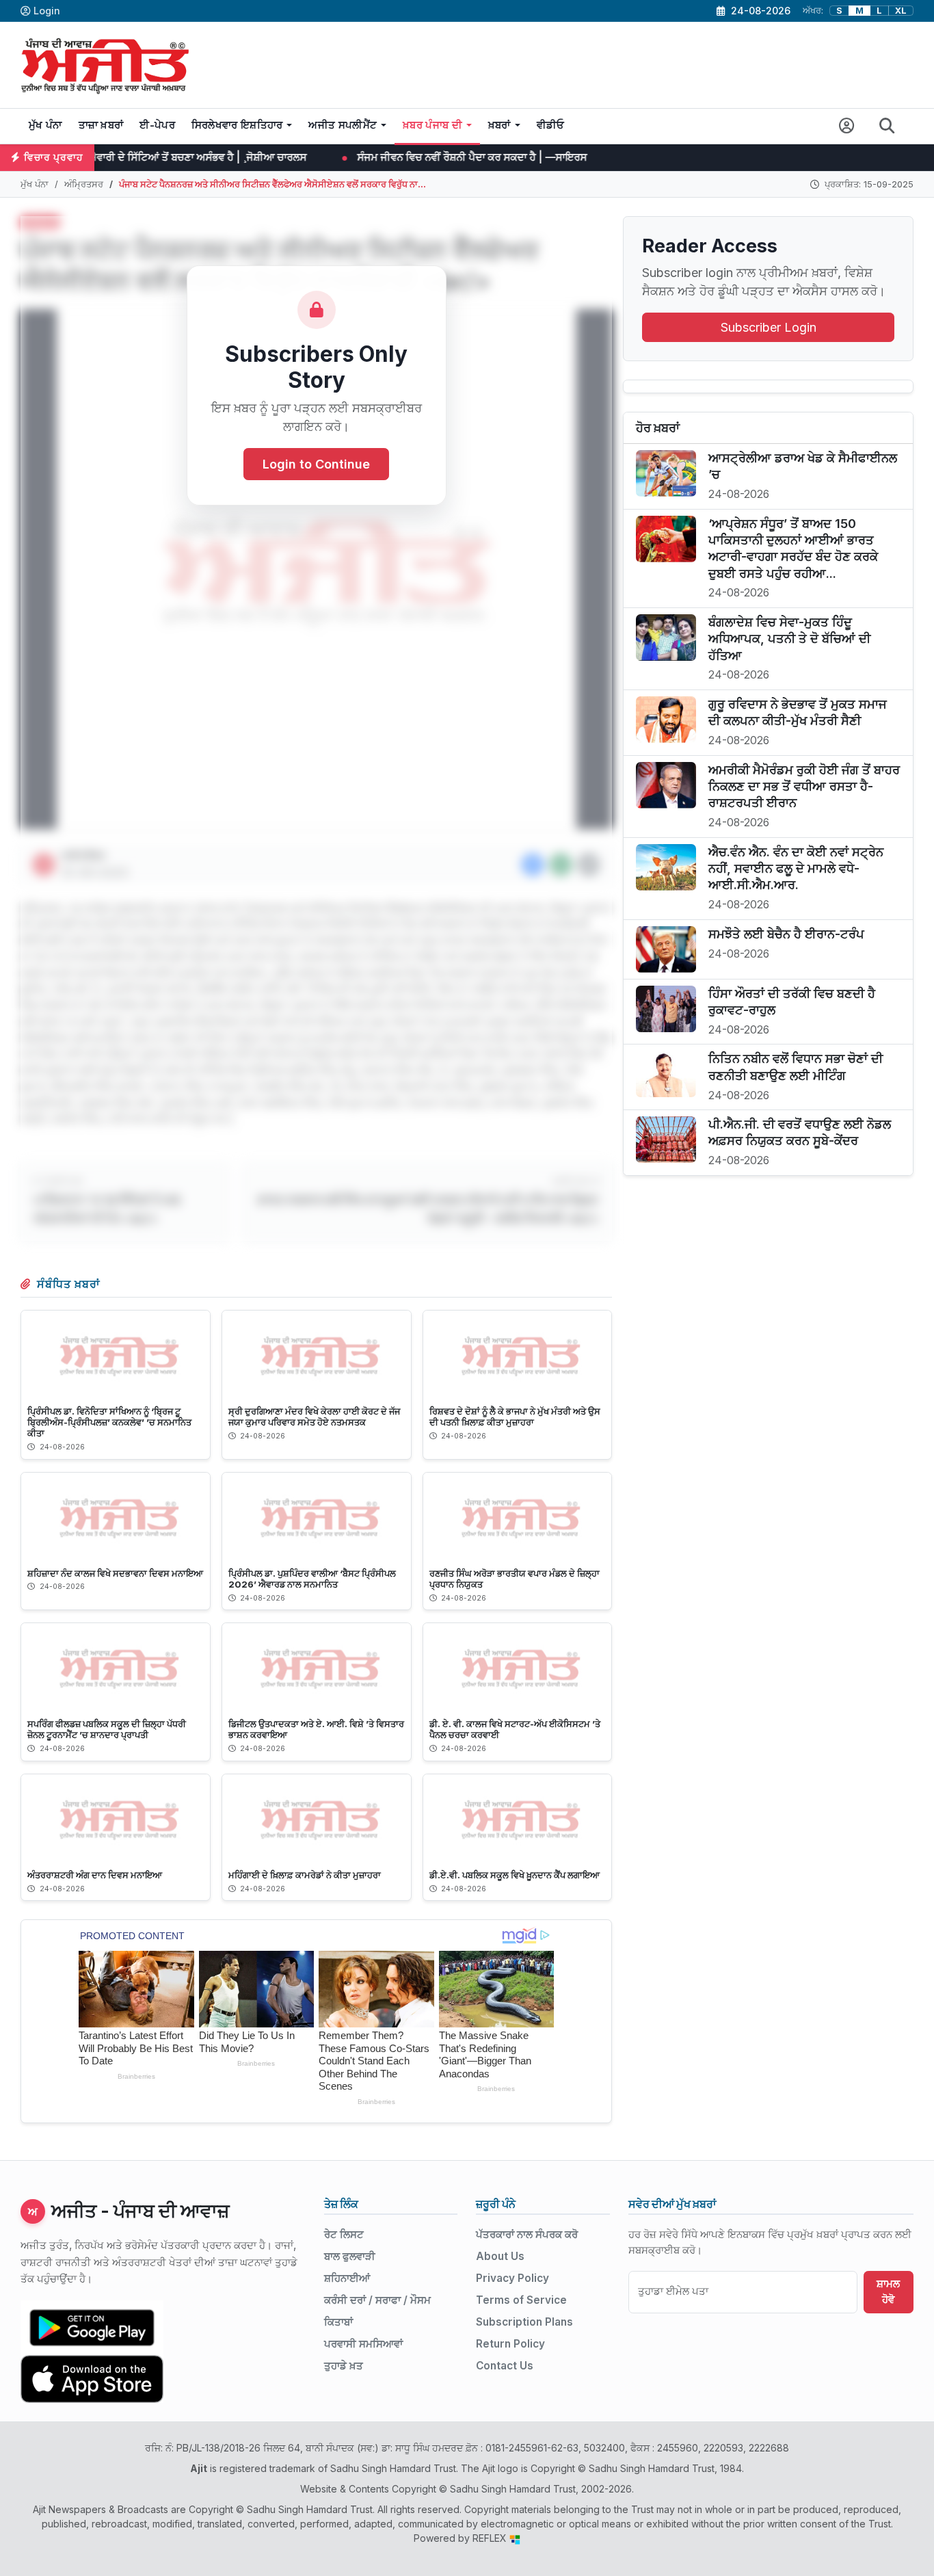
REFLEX (491, 2538)
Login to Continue (316, 465)
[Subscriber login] (847, 126)
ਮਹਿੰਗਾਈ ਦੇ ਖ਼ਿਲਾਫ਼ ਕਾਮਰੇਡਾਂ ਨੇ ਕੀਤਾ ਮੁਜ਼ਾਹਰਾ (305, 1875)
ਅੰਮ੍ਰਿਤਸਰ (84, 184)
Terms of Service (521, 2300)
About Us (500, 2256)
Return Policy (510, 2344)
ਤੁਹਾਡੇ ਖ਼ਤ (344, 2366)
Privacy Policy (512, 2278)
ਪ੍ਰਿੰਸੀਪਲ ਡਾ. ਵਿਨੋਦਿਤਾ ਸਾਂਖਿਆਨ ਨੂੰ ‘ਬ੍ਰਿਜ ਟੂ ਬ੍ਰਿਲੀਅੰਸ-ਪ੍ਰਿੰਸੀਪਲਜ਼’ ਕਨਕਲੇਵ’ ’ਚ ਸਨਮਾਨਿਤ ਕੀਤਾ (109, 1422)
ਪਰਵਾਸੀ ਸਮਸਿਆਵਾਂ (363, 2344)
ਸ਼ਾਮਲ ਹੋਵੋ (888, 2291)
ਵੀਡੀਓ (551, 125)
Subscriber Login (769, 327)
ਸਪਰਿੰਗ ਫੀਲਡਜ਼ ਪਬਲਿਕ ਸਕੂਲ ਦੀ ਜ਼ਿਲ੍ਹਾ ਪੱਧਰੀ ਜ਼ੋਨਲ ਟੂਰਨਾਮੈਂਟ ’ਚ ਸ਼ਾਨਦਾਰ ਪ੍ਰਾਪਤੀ (107, 1729)
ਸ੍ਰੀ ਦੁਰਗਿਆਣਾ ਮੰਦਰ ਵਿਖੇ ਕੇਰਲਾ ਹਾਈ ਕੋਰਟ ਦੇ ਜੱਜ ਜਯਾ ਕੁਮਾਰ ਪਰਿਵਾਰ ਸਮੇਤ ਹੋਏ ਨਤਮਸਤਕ (314, 1417)
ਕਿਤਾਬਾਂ (338, 2322)
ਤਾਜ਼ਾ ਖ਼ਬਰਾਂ (101, 125)
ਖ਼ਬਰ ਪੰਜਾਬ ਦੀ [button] (432, 125)
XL (901, 11)
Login (47, 11)
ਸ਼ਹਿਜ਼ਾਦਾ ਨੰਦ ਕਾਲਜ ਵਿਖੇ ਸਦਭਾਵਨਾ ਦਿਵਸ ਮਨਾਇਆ (115, 1573)
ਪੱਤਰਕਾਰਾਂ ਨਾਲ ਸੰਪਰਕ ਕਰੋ (527, 2234)
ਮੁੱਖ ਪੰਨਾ (45, 125)
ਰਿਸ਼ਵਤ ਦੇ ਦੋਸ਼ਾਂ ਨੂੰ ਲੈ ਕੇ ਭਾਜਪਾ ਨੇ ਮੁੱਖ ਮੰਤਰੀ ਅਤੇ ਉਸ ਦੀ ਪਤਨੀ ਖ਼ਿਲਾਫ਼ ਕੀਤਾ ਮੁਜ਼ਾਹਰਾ (515, 1417)
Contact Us (505, 2366)
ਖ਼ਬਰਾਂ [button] (499, 125)
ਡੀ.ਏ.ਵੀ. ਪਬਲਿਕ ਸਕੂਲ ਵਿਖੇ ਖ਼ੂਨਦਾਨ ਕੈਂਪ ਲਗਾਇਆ (515, 1875)
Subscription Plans (524, 2322)
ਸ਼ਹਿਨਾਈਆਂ (347, 2278)
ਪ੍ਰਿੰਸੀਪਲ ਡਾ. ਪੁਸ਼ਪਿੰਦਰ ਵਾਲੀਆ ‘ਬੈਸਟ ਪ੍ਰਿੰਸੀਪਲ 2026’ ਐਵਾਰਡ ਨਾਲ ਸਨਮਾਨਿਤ (312, 1579)
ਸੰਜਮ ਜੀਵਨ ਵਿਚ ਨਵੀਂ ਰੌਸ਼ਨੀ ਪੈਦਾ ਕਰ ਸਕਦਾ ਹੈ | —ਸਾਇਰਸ (343, 157)
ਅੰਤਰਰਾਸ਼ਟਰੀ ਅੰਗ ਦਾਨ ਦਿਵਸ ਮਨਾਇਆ (95, 1875)
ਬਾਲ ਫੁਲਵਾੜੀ (350, 2256)
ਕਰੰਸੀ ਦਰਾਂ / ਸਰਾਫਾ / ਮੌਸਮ (377, 2300)
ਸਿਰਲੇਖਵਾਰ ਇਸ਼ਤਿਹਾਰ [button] (237, 125)
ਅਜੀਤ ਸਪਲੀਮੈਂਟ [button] (343, 125)
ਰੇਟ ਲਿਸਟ (344, 2234)
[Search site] (887, 126)
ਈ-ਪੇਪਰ (157, 125)
